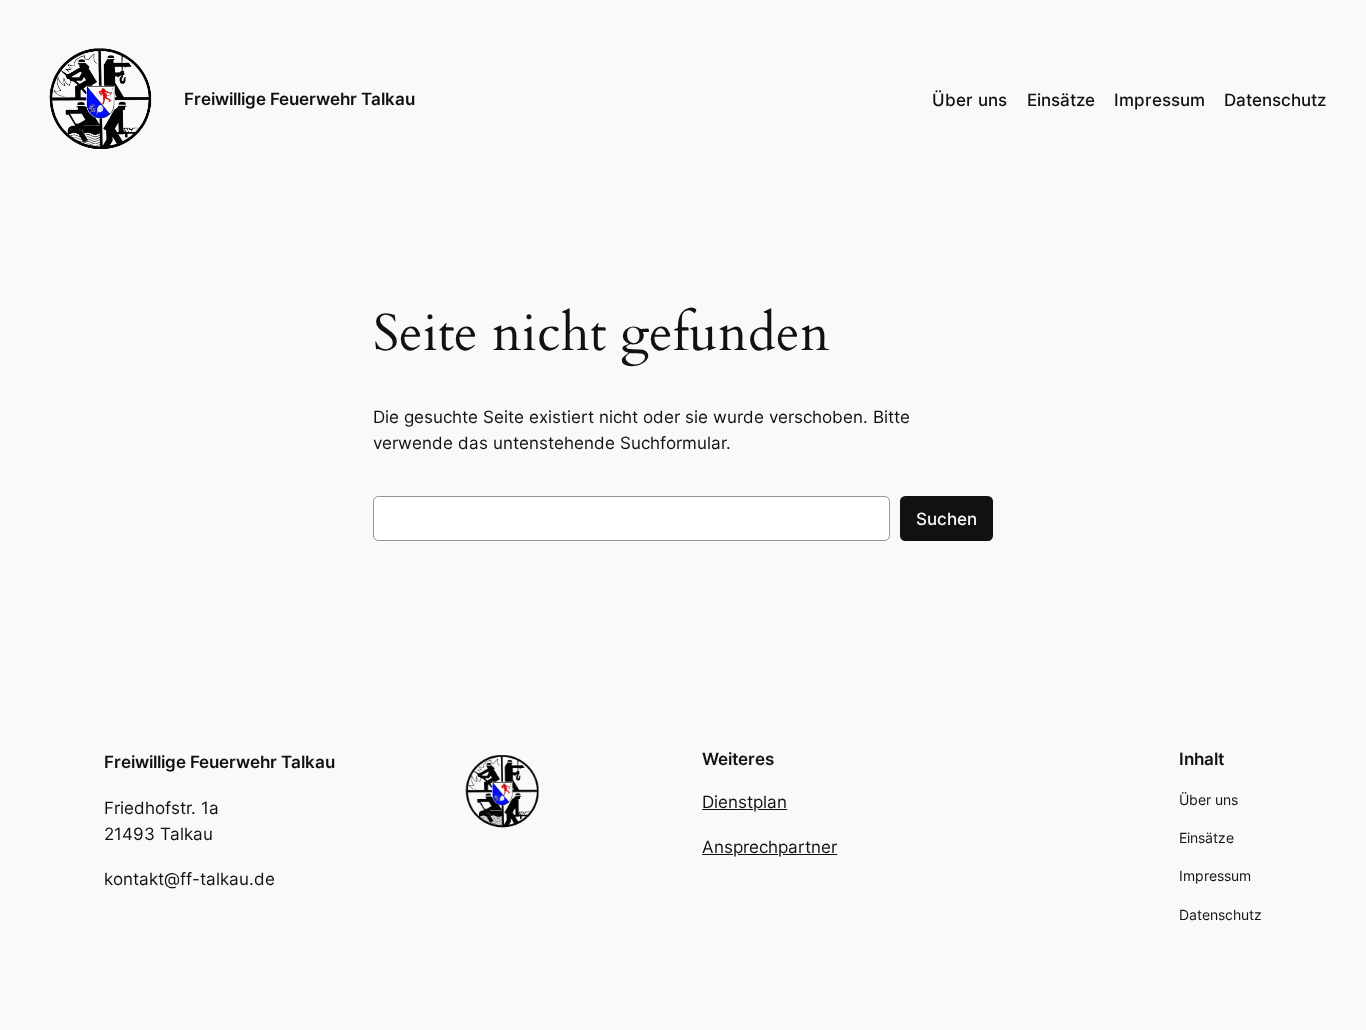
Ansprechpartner (769, 847)
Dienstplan (744, 802)
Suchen (946, 519)
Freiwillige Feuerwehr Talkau (299, 99)
